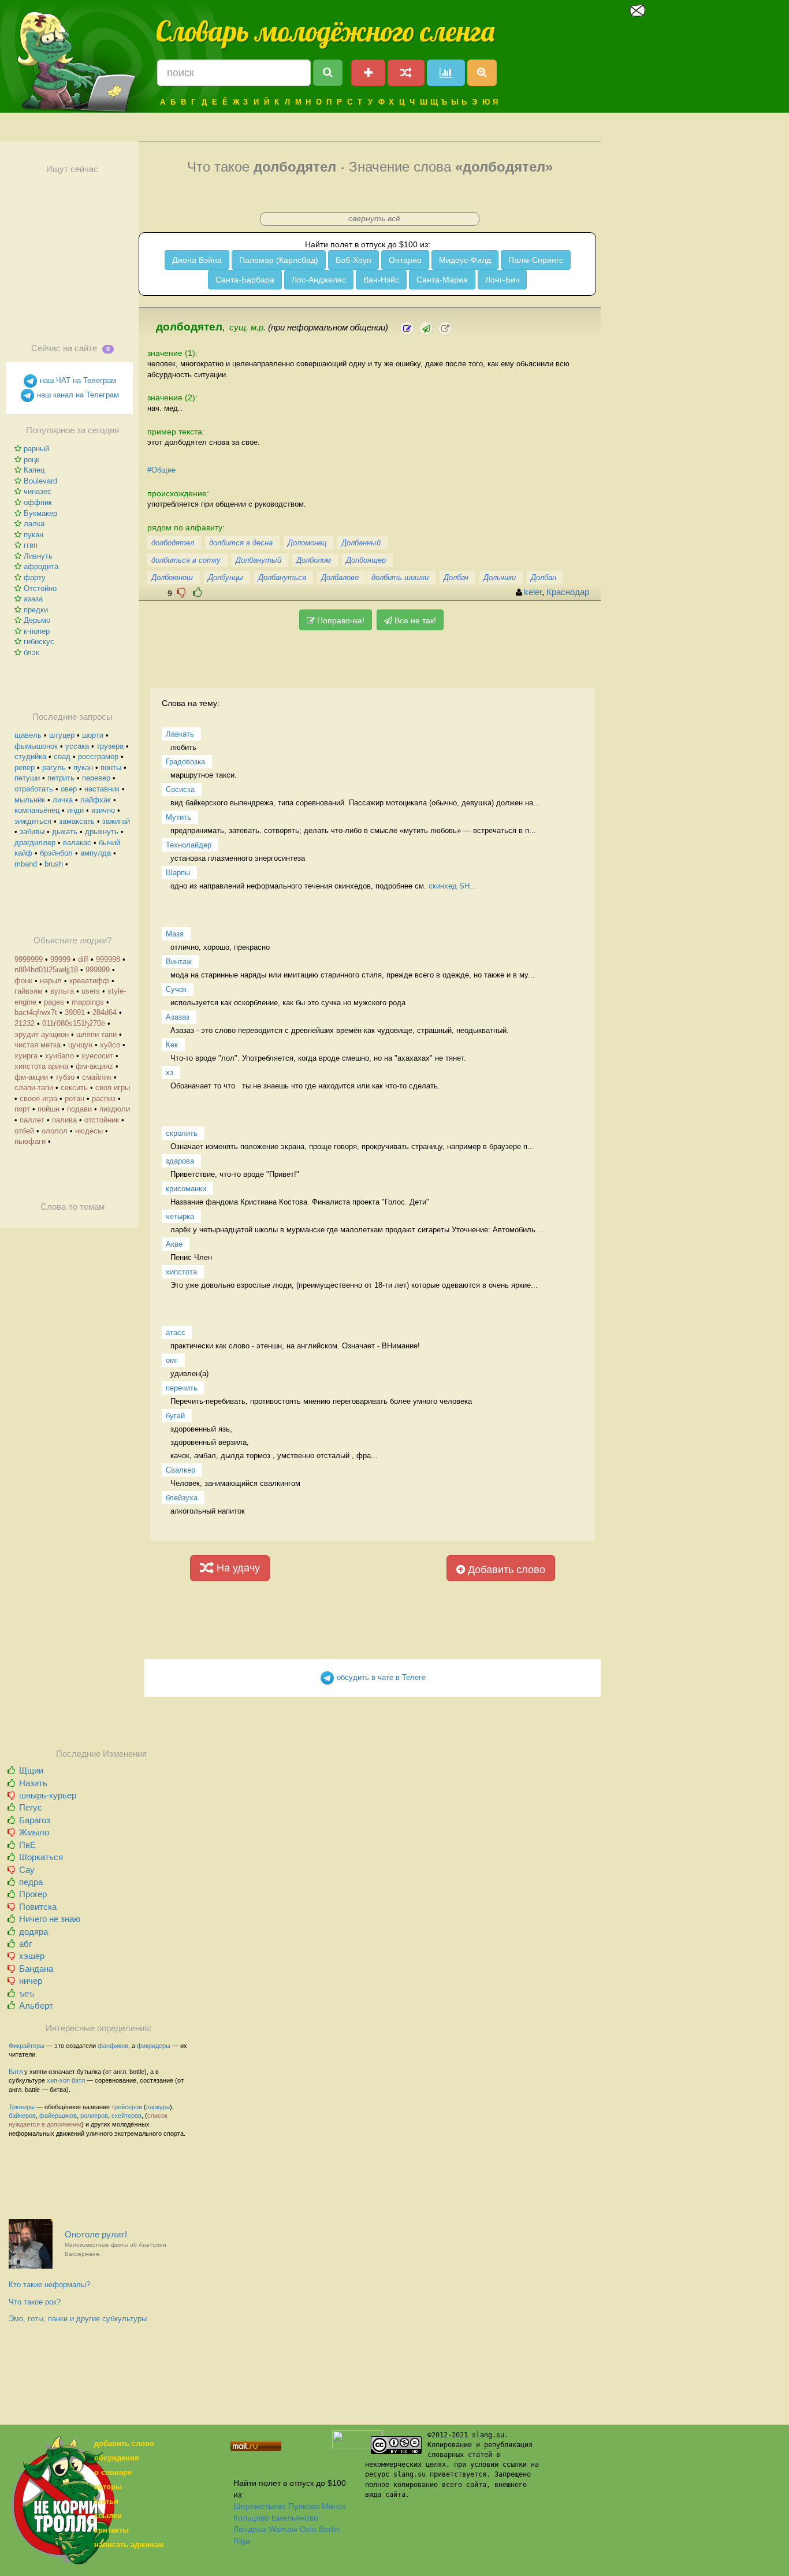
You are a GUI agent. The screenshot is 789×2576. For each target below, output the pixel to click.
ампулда (96, 853)
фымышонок (36, 746)
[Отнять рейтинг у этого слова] (181, 592)
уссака (77, 746)
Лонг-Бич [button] (502, 280)
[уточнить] (407, 328)
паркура (158, 2107)
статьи (106, 2501)
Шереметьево (260, 2506)
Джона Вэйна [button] (197, 260)
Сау (27, 1870)
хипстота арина (41, 1066)
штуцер (62, 735)
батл (78, 2080)
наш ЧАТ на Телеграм (77, 380)
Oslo (308, 2529)
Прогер (33, 1894)
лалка (34, 524)
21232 (25, 1023)
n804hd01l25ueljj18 (46, 970)
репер (25, 767)
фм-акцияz (94, 1066)
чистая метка (38, 1045)
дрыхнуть (102, 832)
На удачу (237, 1568)
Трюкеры (22, 2107)
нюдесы (89, 1131)
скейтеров (126, 2116)
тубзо (65, 1077)
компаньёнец (37, 810)
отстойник (102, 1120)
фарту (35, 577)
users (91, 991)
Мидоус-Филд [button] (465, 260)
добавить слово (124, 2443)
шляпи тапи (96, 1034)
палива (64, 1120)
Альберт (36, 2006)
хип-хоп (58, 2080)
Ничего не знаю (50, 1919)
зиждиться (33, 821)
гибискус (39, 642)
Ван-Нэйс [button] (381, 280)
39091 (75, 1012)
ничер (31, 1981)
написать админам (129, 2545)
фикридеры (154, 2046)
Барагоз (35, 1820)
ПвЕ (27, 1845)
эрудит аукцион (42, 1034)
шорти (93, 735)
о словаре (113, 2472)
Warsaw (283, 2529)
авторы (108, 2487)
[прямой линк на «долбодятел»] (445, 328)
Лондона (250, 2529)
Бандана (36, 1969)
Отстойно (40, 588)
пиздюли (115, 1109)
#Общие (161, 470)
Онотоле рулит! (116, 2244)
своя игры (113, 1088)
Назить (33, 1783)
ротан (75, 1099)
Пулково (304, 2506)
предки (36, 610)
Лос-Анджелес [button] (319, 280)
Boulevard (40, 481)
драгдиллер (35, 843)
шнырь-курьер (48, 1795)
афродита (41, 566)
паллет (32, 1120)
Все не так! (414, 620)
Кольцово (251, 2518)
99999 (60, 959)
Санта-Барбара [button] (245, 280)
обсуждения (117, 2458)
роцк (31, 460)
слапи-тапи (34, 1088)
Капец (34, 470)
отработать (34, 789)
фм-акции (31, 1077)
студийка (30, 757)
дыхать (65, 832)
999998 (108, 959)
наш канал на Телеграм (77, 395)
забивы (32, 832)
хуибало (59, 1056)
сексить (74, 1088)
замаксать (77, 821)
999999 (98, 970)
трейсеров (127, 2107)
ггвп (31, 545)
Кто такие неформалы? (49, 2285)
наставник (102, 789)
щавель (28, 735)
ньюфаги (30, 1141)
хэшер (32, 1956)
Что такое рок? (35, 2302)
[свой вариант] (426, 328)
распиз (104, 1099)
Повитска (38, 1907)
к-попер (37, 631)
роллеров (94, 2116)
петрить (61, 778)
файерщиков (58, 2116)
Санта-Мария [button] (442, 280)
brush (54, 864)
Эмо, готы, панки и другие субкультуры (78, 2319)
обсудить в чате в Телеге (380, 1677)
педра (31, 1882)
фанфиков (113, 2046)
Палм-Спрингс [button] (536, 260)
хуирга (26, 1056)
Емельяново (295, 2518)
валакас (77, 843)
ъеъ (27, 1993)
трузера (110, 746)
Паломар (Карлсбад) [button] (279, 260)
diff (83, 959)
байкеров (22, 2116)
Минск (334, 2506)
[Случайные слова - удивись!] (406, 73)
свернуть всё (374, 218)
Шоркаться (41, 1857)
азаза (33, 599)
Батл (16, 2072)
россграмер (98, 757)
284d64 (105, 1012)
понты (111, 767)
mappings (88, 1002)
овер (69, 789)
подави (79, 1109)
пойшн (49, 1109)
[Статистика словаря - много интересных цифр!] (446, 73)
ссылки (108, 2516)
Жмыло (34, 1832)
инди (75, 810)
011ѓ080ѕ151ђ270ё (74, 1023)
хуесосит (97, 1056)
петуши (27, 778)
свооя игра (38, 1099)
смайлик (97, 1077)
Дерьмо (37, 620)
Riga (242, 2541)
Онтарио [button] (405, 260)
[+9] (198, 592)
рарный (36, 449)
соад (62, 757)
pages (54, 1002)
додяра (34, 1932)
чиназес (38, 491)
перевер (96, 778)
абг (25, 1944)
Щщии (31, 1770)
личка (63, 800)
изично (103, 810)
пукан (34, 535)
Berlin (329, 2529)
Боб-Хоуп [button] (353, 260)
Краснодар (568, 592)
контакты (111, 2530)
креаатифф (89, 981)
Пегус (31, 1807)
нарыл (51, 981)
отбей (24, 1131)
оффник (38, 502)
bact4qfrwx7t (36, 1012)
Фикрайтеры (27, 2046)
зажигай (116, 821)
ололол (55, 1131)
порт (22, 1109)
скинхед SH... (453, 886)
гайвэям (29, 991)
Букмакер (40, 513)
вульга (62, 991)
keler (533, 592)
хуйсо (110, 1045)
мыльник (30, 800)
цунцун (80, 1045)
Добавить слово (505, 1570)
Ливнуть (38, 556)
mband (26, 864)
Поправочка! (340, 620)
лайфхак (96, 800)
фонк (23, 981)
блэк (31, 653)
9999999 (29, 959)
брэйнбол (56, 853)
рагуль (54, 767)
